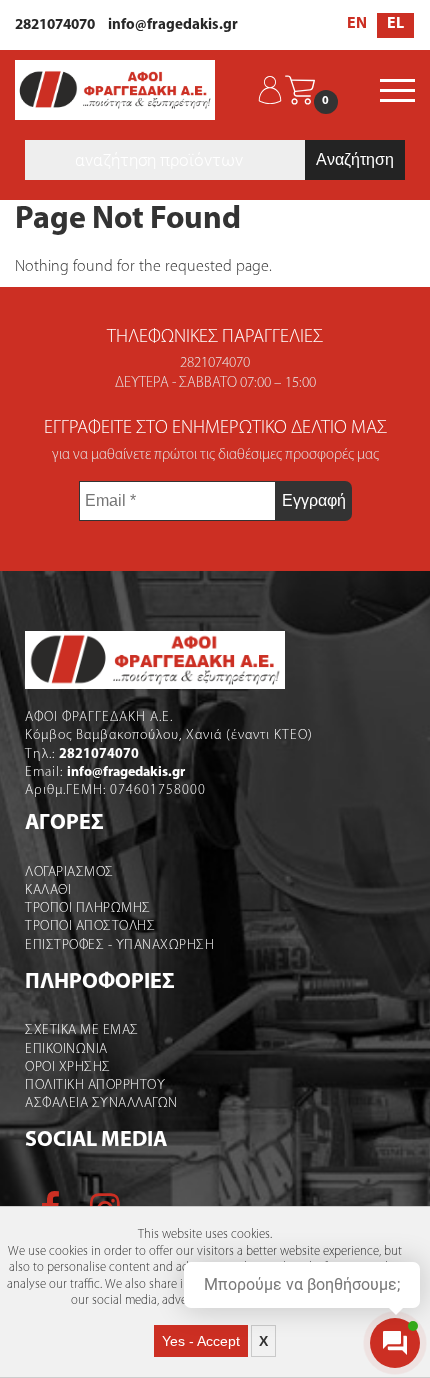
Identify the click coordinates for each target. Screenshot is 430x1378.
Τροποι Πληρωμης (88, 908)
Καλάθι (48, 890)
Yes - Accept (201, 1341)
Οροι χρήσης (68, 1067)
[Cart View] (300, 90)
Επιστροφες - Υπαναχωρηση (119, 945)
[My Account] (270, 90)
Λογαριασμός (69, 872)
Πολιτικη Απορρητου (95, 1085)
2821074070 (55, 25)
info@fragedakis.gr (173, 25)
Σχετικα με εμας (82, 1030)
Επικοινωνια (66, 1049)
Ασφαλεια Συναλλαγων (101, 1103)
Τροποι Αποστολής (90, 926)
